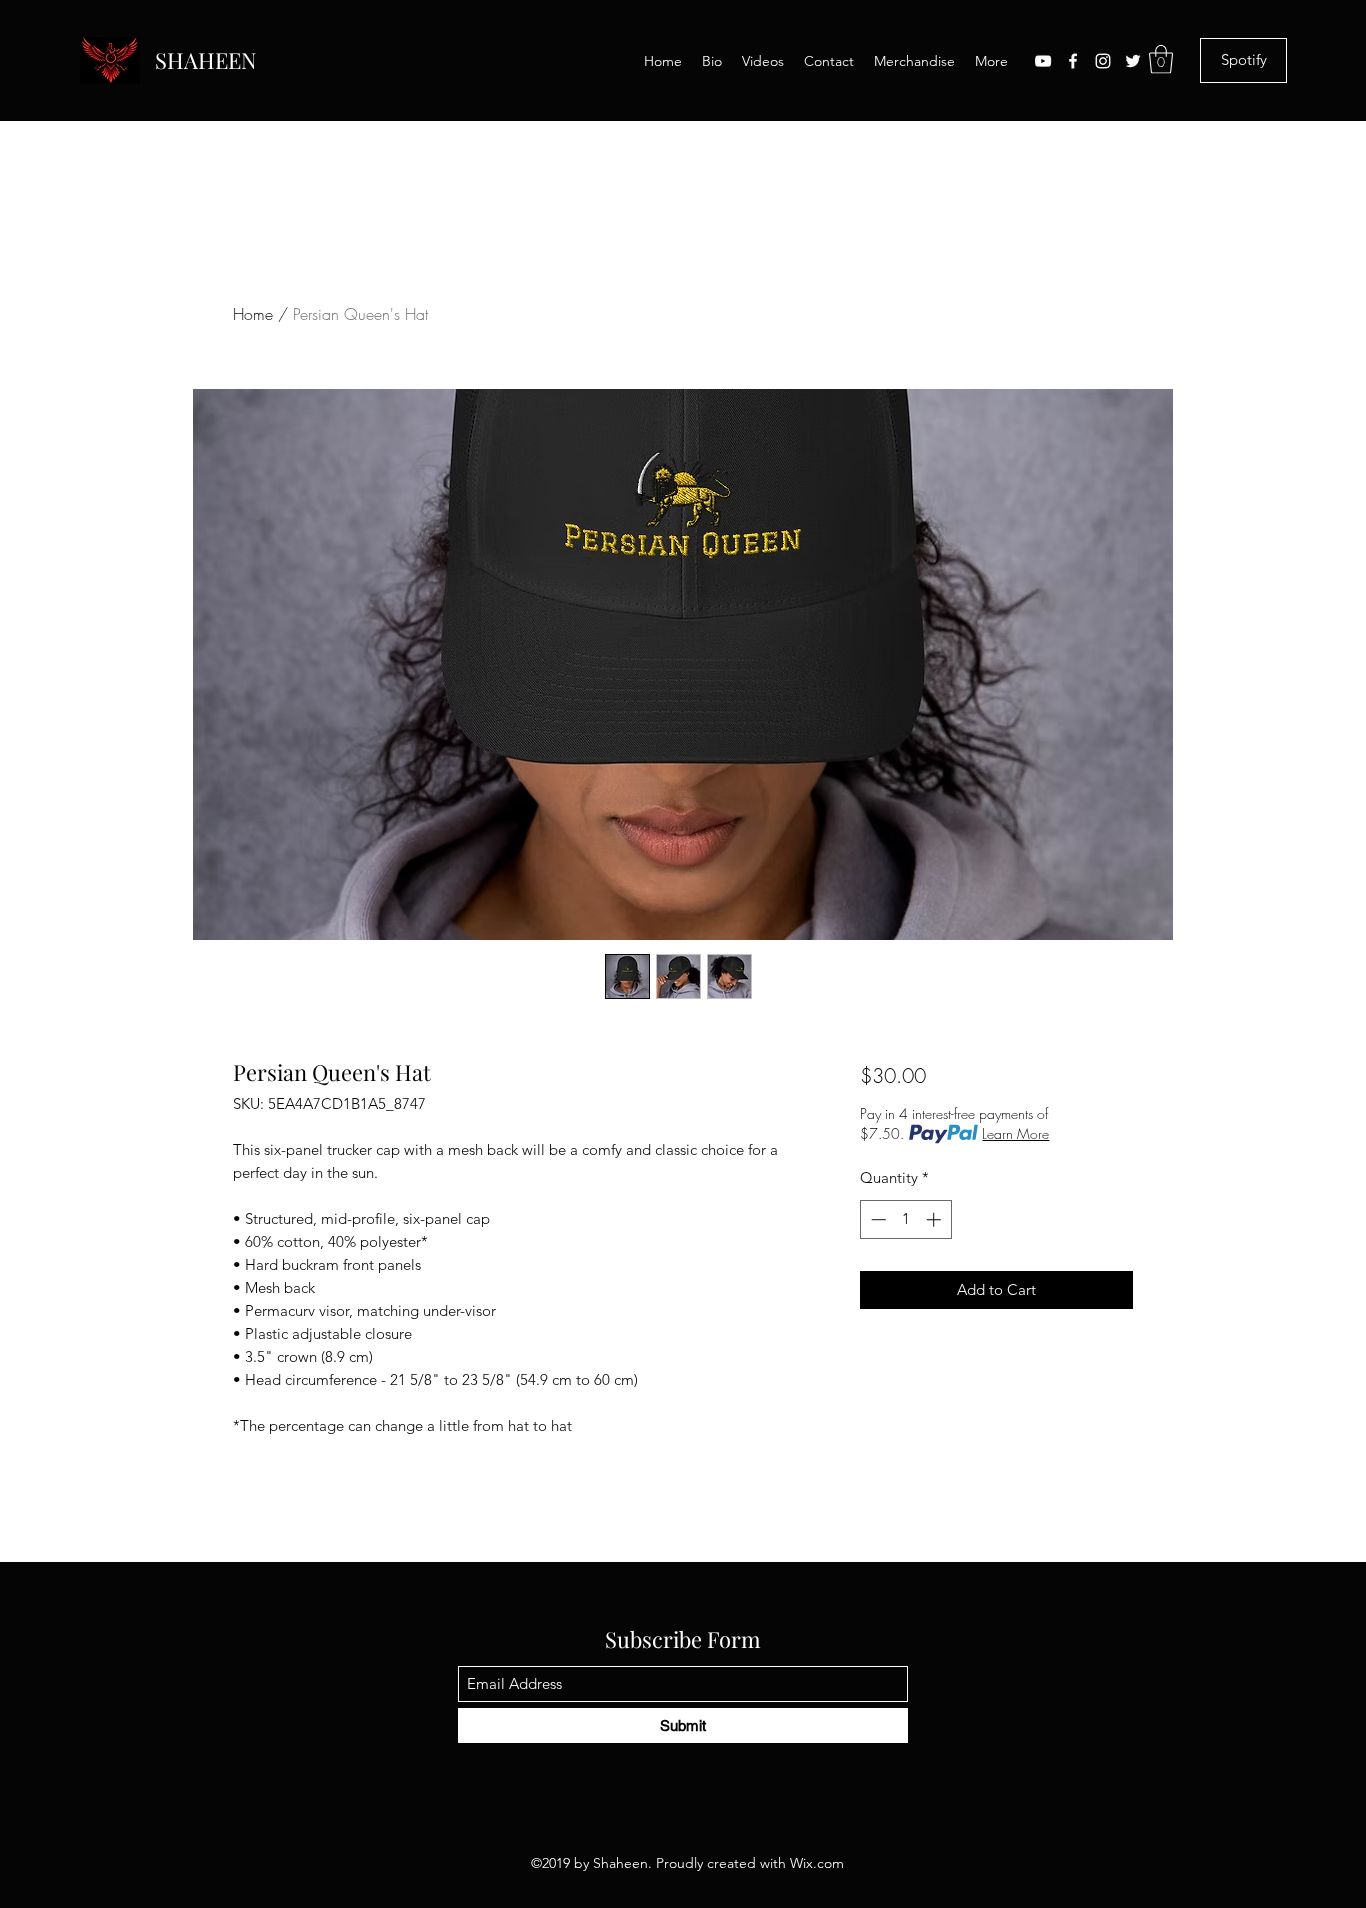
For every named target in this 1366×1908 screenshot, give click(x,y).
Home (253, 314)
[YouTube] (1043, 61)
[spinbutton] (905, 1219)
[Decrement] (876, 1219)
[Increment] (935, 1219)
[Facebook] (1073, 61)
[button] (1161, 59)
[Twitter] (1133, 61)
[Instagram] (1103, 61)
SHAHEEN (206, 60)
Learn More (1015, 1133)
